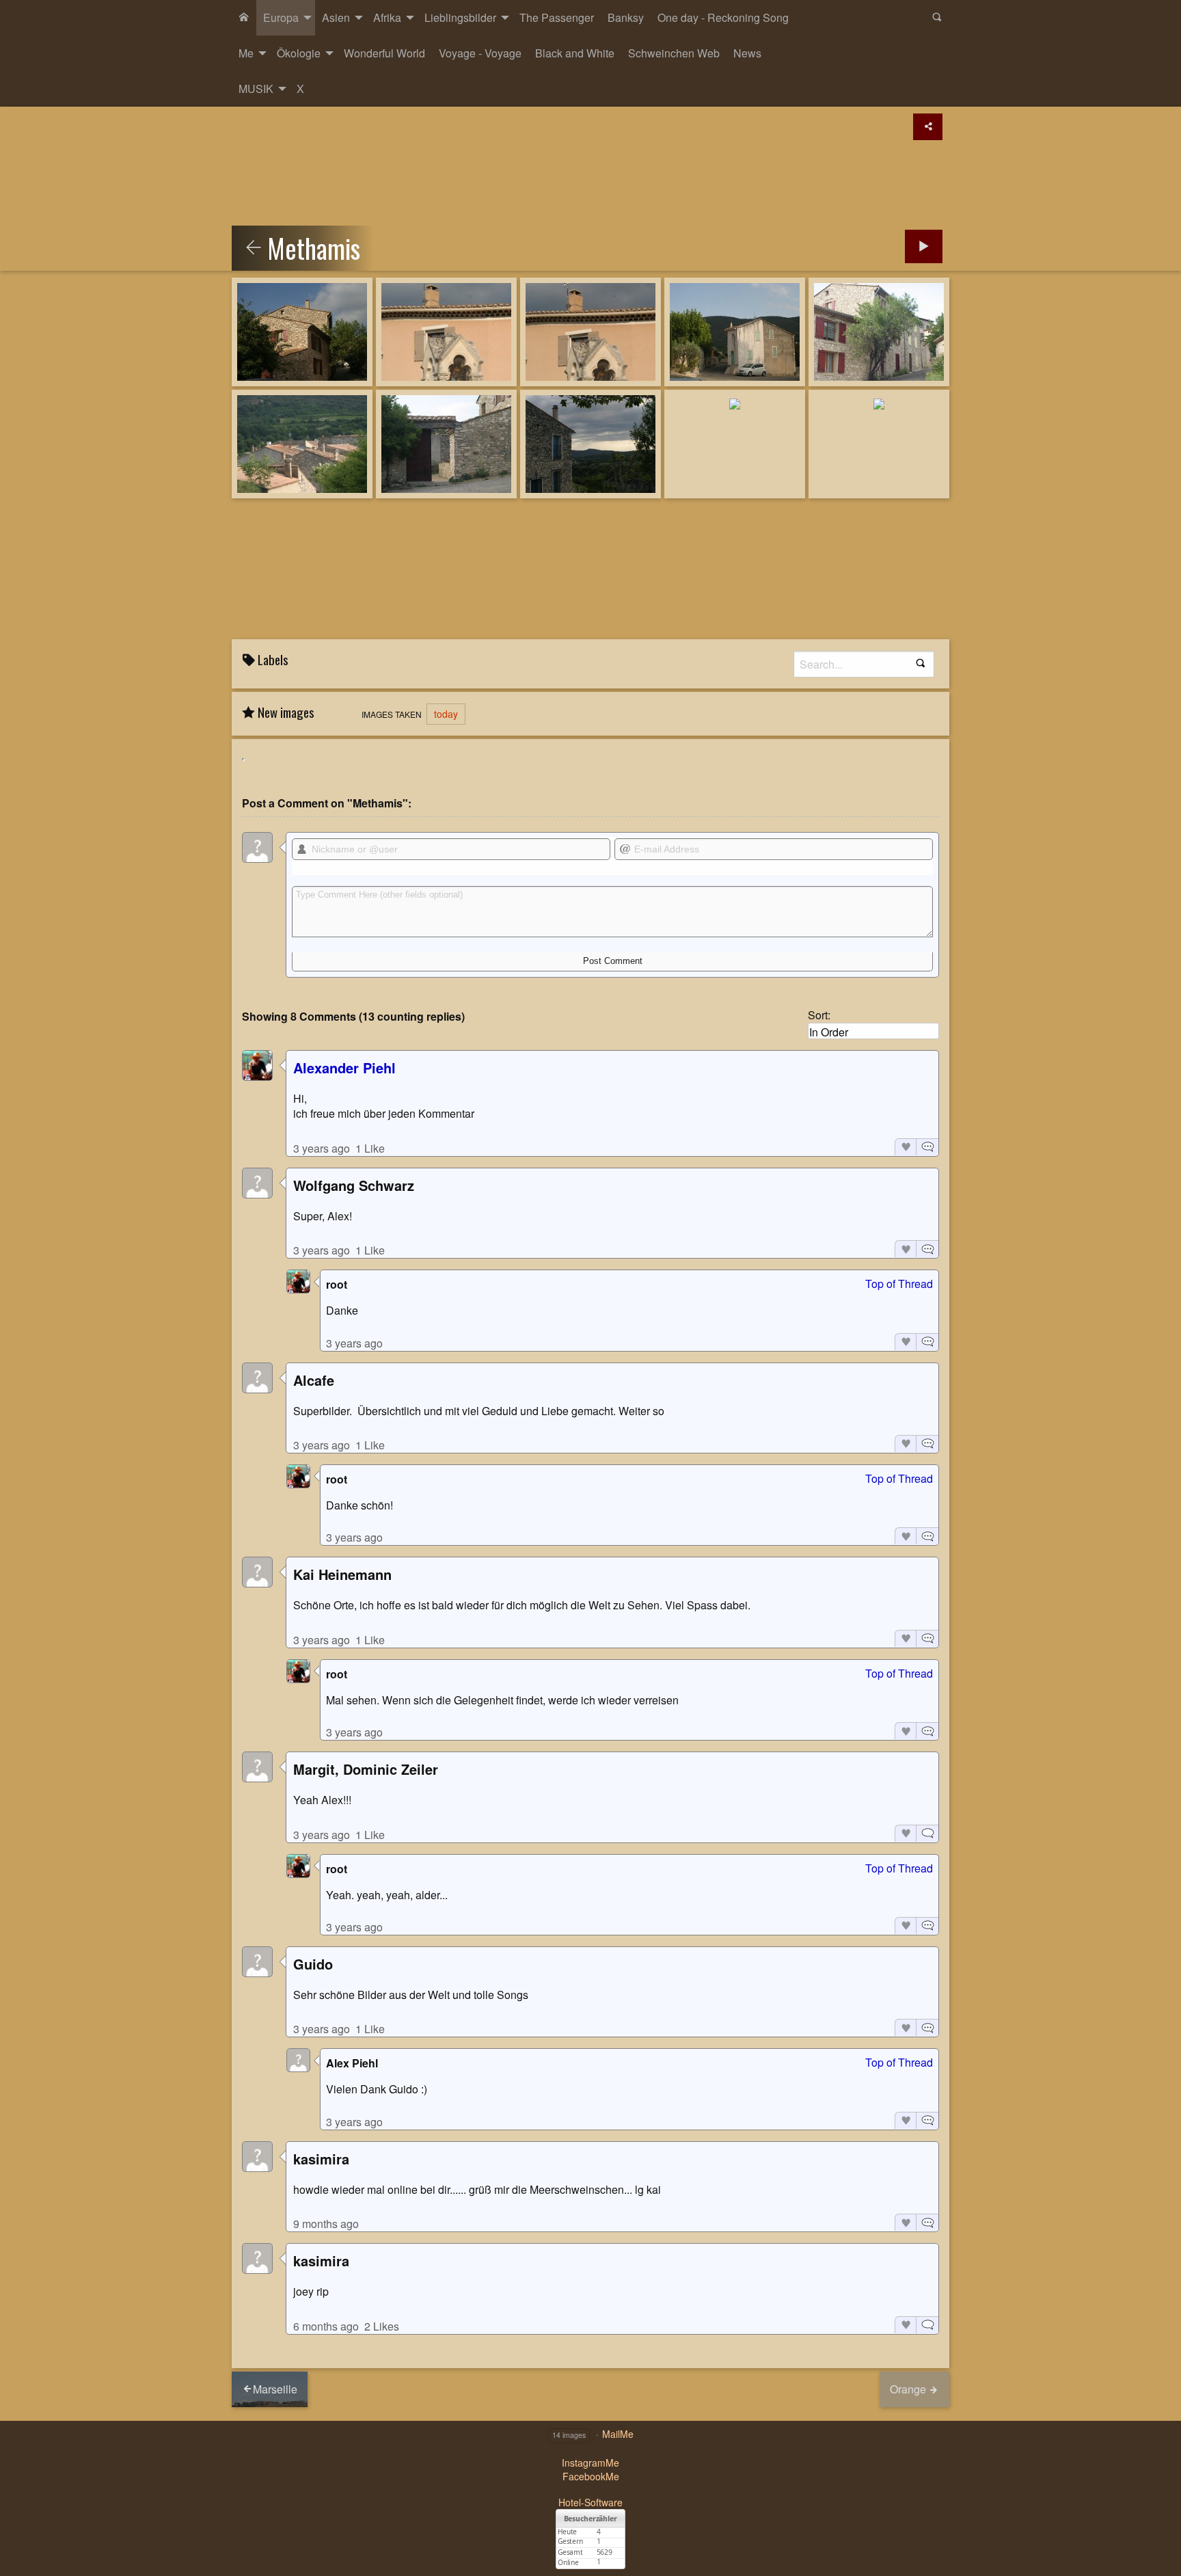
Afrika (387, 17)
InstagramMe (590, 2463)
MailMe (618, 2434)
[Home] (244, 18)
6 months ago (326, 2326)
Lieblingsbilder (460, 17)
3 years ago (322, 1148)
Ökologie (299, 53)
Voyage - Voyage (480, 53)
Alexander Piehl (344, 1068)
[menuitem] (244, 18)
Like (905, 1147)
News (747, 53)
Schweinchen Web (674, 53)
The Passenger (557, 17)
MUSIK (256, 89)
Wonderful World (384, 53)
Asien (336, 17)
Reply (927, 1147)
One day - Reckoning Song (723, 17)
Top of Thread (899, 1284)
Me (246, 53)
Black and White (575, 53)
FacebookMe (591, 2476)
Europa (281, 17)
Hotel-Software (590, 2502)
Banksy (626, 17)
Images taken (392, 714)
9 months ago (326, 2224)
